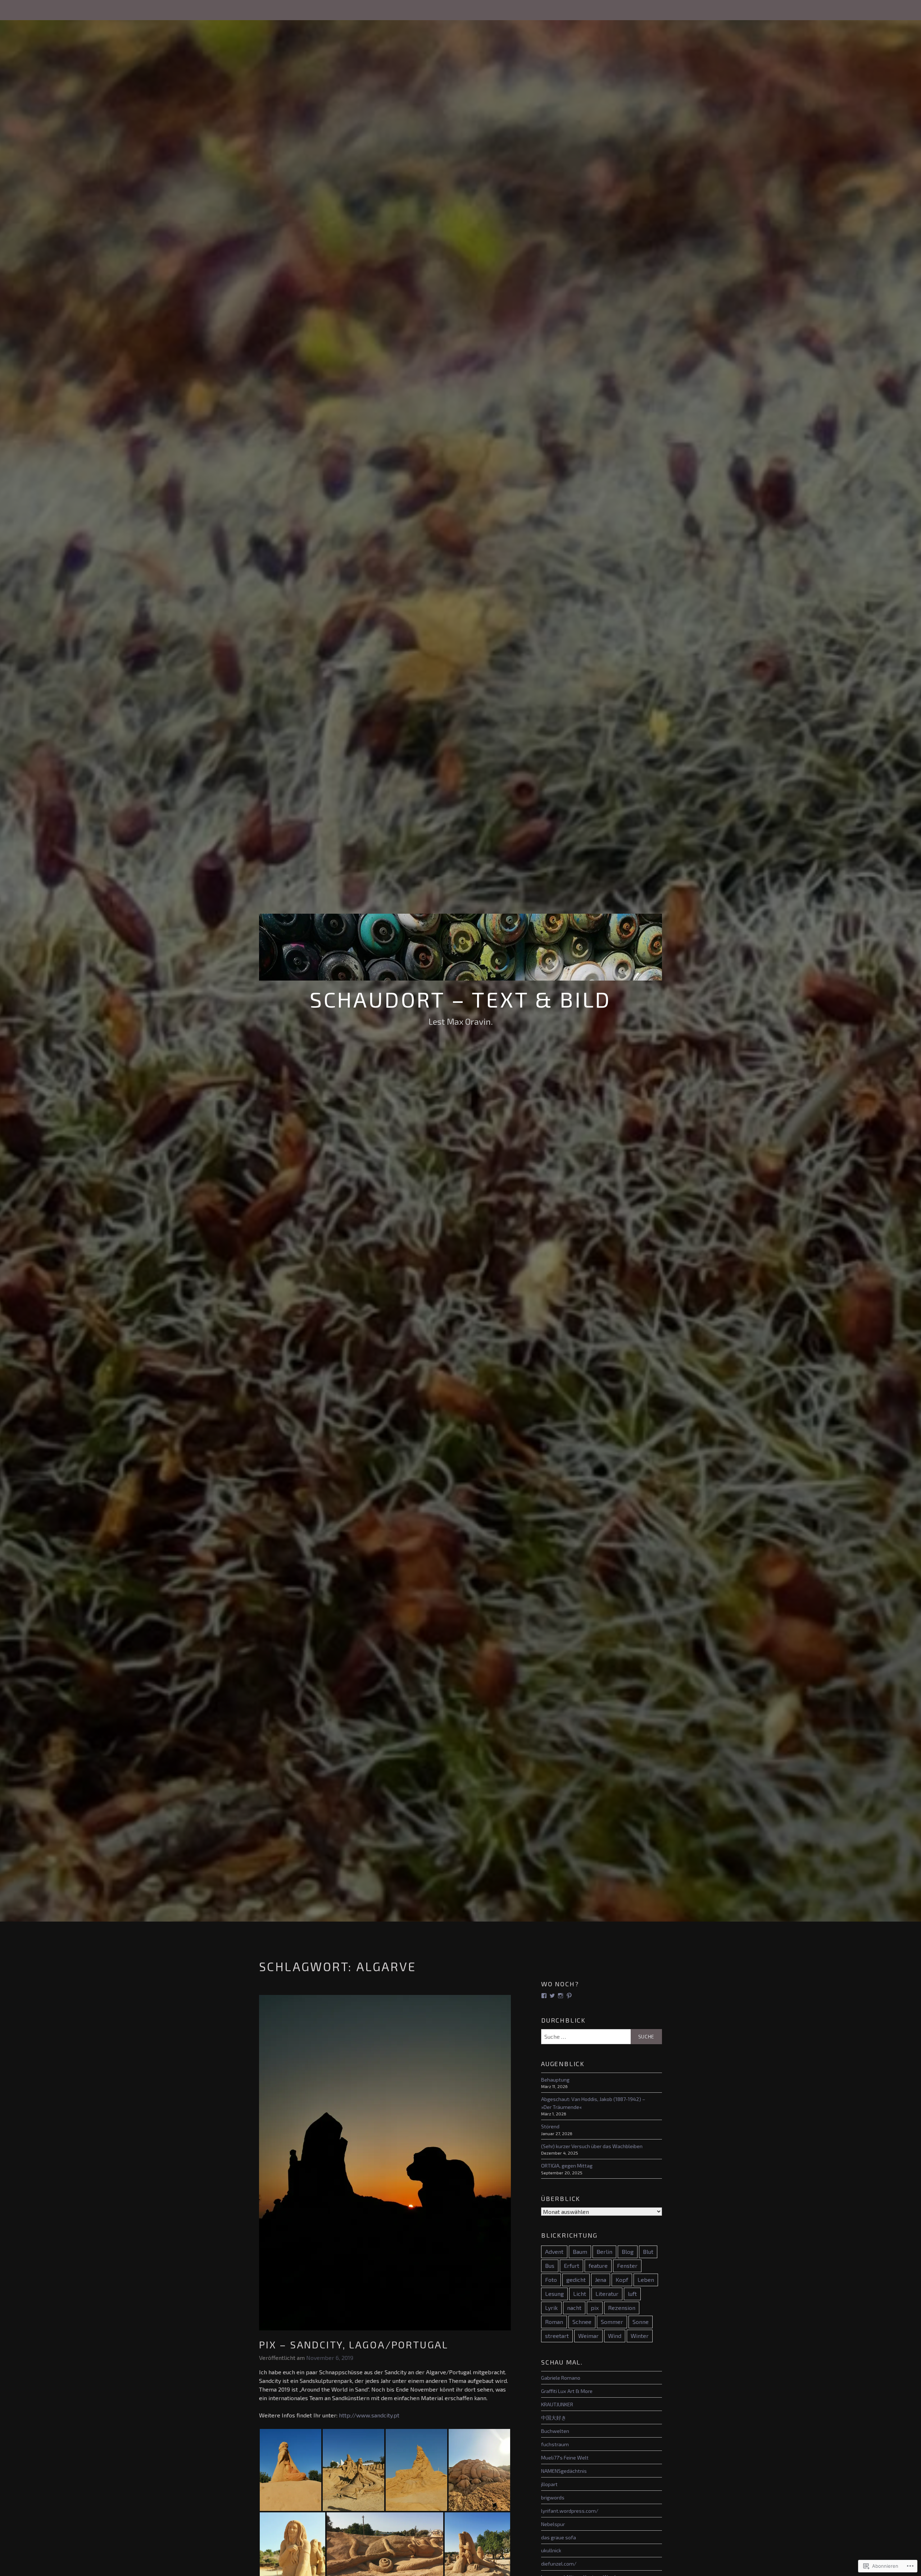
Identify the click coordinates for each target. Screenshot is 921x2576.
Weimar (588, 2336)
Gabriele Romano (561, 2378)
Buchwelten (555, 2431)
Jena (601, 2280)
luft (632, 2294)
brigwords (553, 2497)
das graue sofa (559, 2537)
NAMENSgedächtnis (564, 2471)
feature (598, 2266)
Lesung (554, 2294)
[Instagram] (561, 1996)
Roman (554, 2322)
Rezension (622, 2308)
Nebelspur (553, 2524)
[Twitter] (552, 1996)
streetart (557, 2336)
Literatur (607, 2294)
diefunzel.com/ (559, 2564)
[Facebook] (544, 1996)
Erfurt (571, 2266)
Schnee (582, 2322)
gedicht (576, 2280)
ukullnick (551, 2550)
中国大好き (554, 2418)
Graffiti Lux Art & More (567, 2391)
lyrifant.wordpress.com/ (570, 2511)
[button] (291, 2470)
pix (595, 2308)
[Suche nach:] (602, 2037)
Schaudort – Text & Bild (460, 999)
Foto (551, 2280)
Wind (615, 2336)
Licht (580, 2294)
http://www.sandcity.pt (369, 2415)
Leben (646, 2280)
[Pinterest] (569, 1996)
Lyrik (551, 2308)
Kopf (622, 2280)
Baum (580, 2251)
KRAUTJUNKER (557, 2404)
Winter (640, 2336)
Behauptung (555, 2080)
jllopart (549, 2484)
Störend (550, 2126)
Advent (554, 2251)
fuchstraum (555, 2444)
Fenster (627, 2266)
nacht (574, 2308)
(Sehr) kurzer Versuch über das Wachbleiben (592, 2146)
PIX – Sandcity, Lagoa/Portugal (354, 2344)
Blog (628, 2251)
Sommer (612, 2322)
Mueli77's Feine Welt (565, 2458)
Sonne (641, 2322)
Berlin (604, 2251)
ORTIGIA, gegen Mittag (567, 2166)
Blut (648, 2251)
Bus (550, 2266)
